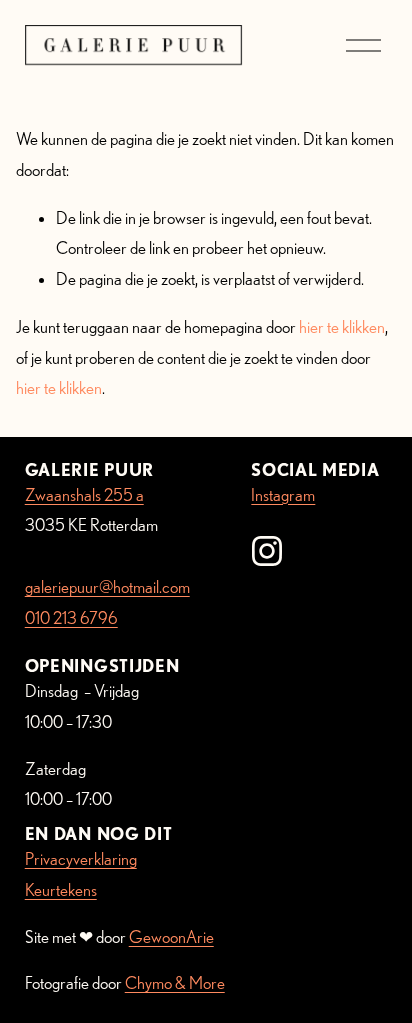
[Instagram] (267, 551)
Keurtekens (61, 889)
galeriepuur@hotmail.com (107, 586)
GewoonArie (171, 936)
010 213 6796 (71, 617)
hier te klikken (342, 326)
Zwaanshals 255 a (84, 494)
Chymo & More (175, 982)
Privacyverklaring (81, 858)
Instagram (283, 494)
